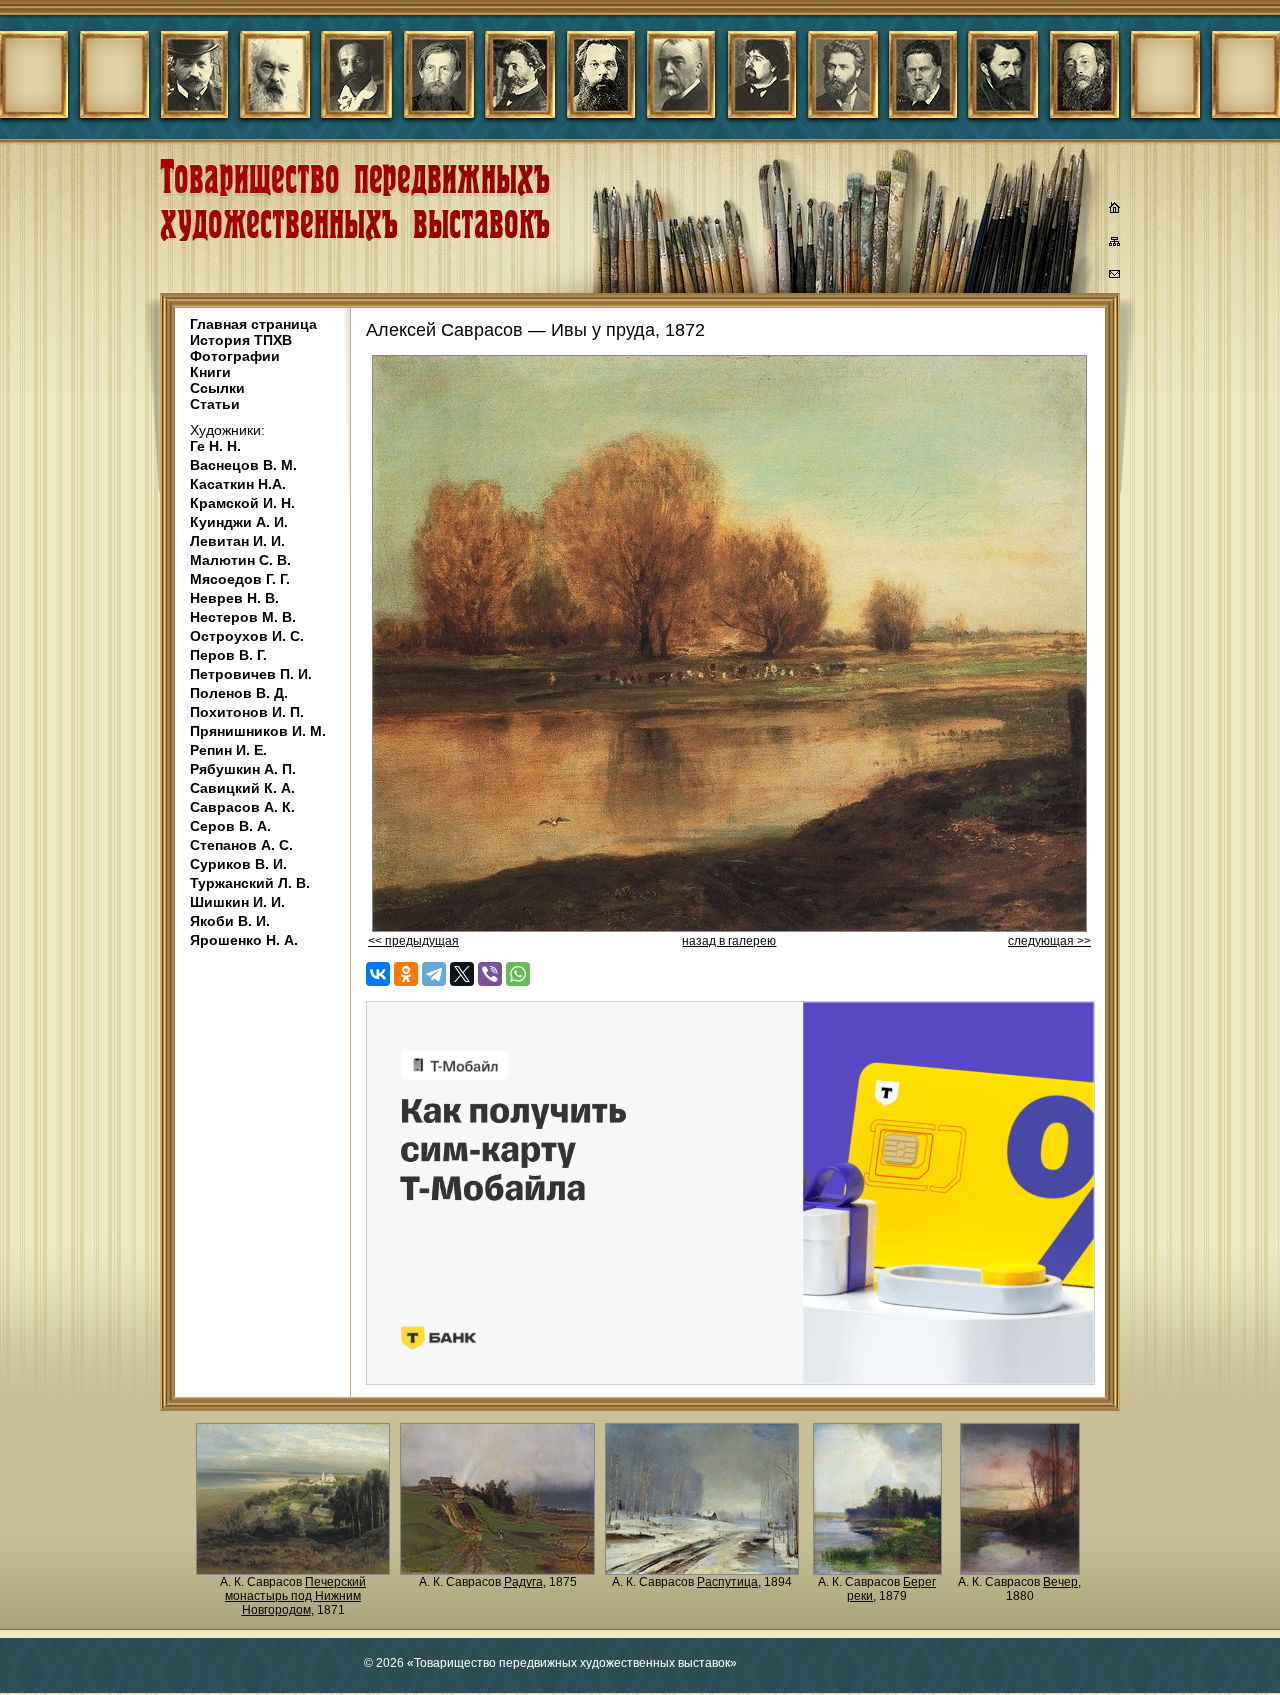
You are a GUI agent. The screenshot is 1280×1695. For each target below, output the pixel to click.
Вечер (1060, 1582)
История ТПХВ (241, 340)
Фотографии (235, 356)
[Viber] (490, 974)
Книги (210, 372)
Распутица (727, 1582)
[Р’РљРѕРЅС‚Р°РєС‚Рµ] (378, 974)
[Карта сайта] (1115, 245)
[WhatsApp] (518, 974)
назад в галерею (729, 941)
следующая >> (1049, 941)
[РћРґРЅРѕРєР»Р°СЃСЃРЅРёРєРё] (406, 974)
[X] (462, 974)
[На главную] (1115, 210)
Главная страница (253, 324)
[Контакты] (1115, 277)
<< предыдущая (413, 941)
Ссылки (217, 388)
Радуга (523, 1582)
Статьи (215, 404)
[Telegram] (434, 974)
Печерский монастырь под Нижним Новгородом (295, 1596)
